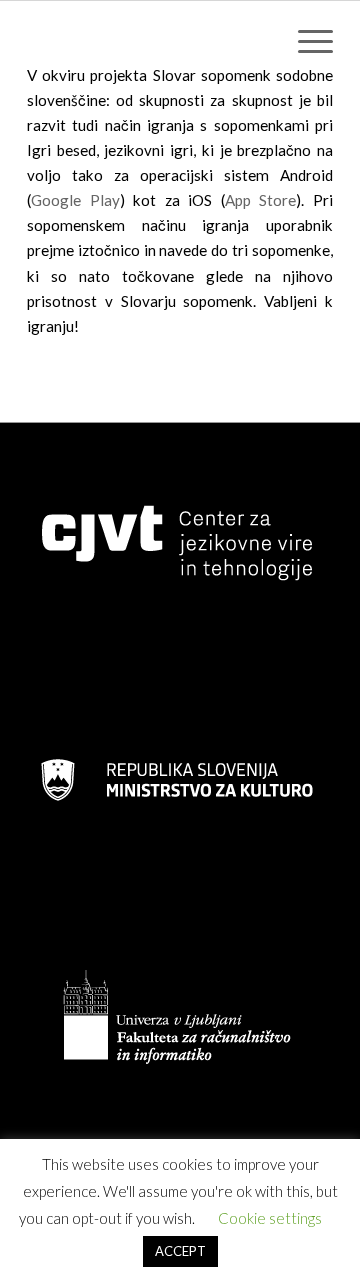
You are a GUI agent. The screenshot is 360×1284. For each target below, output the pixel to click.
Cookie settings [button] (270, 1218)
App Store (261, 200)
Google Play (75, 200)
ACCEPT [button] (180, 1251)
